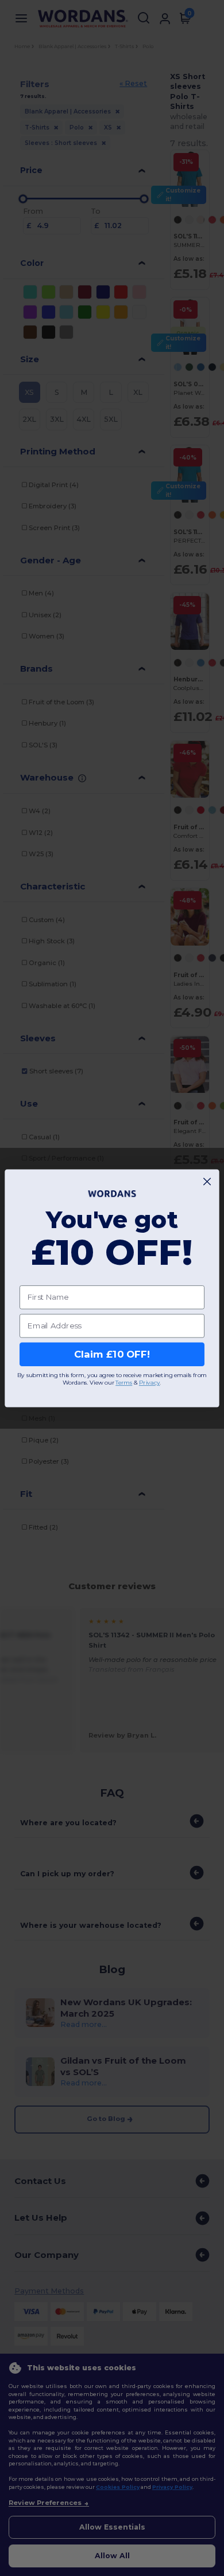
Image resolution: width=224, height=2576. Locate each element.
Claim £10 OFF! (112, 1354)
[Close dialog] (207, 1181)
